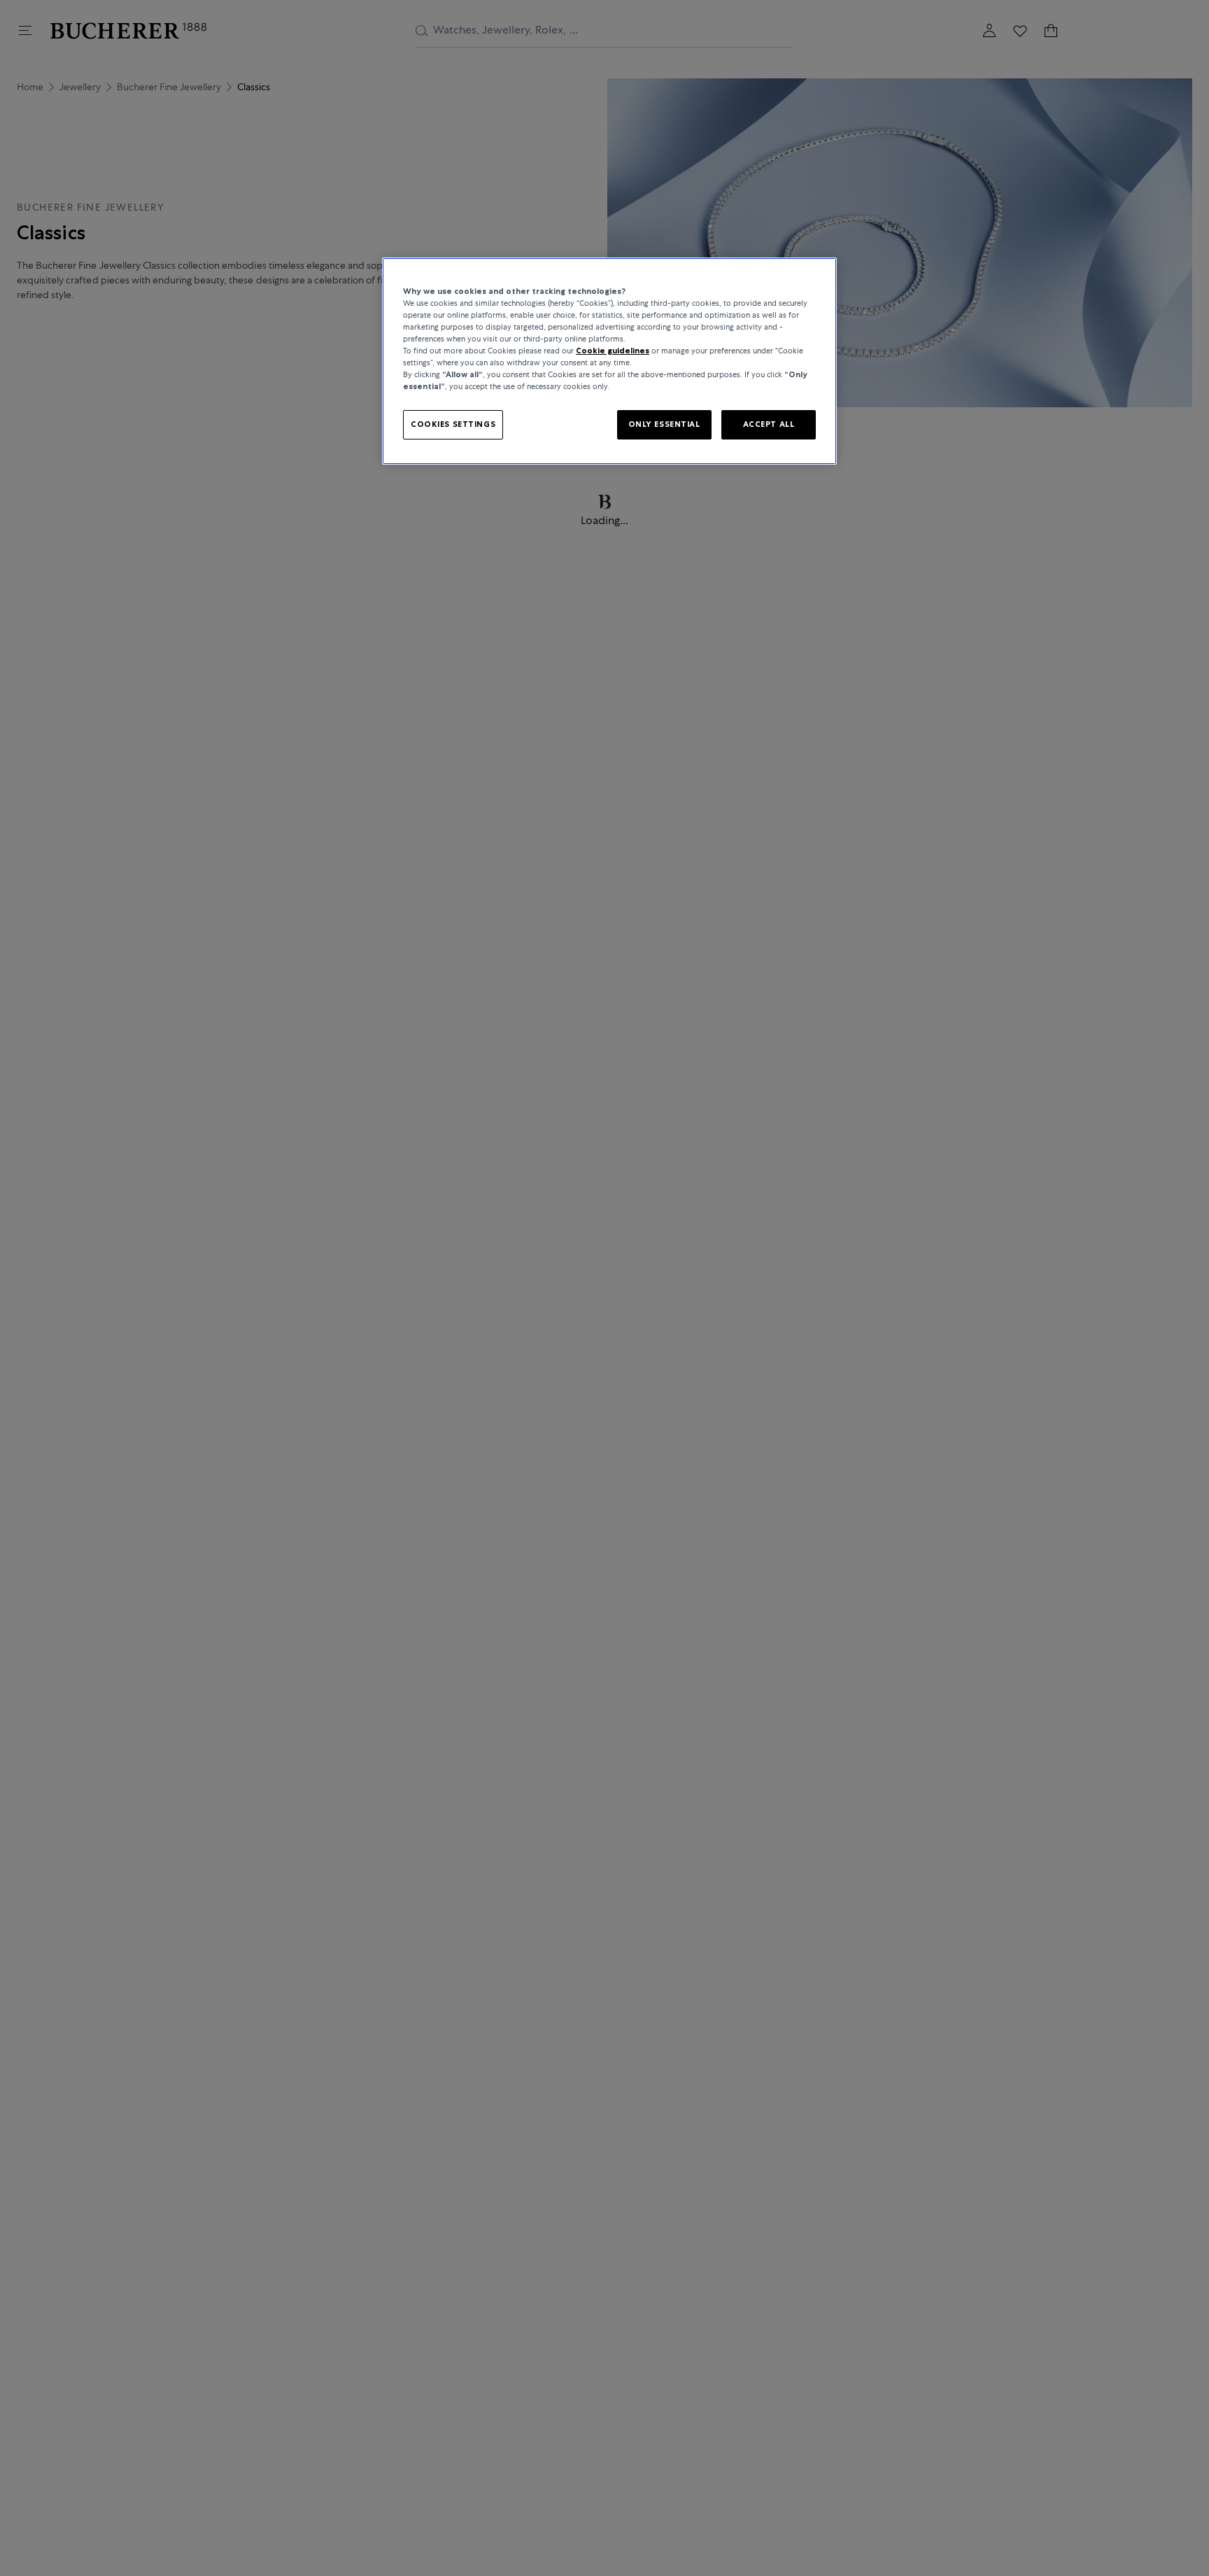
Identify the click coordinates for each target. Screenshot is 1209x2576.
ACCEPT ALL (769, 425)
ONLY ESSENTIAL (664, 425)
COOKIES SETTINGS (453, 425)
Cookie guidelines (613, 351)
